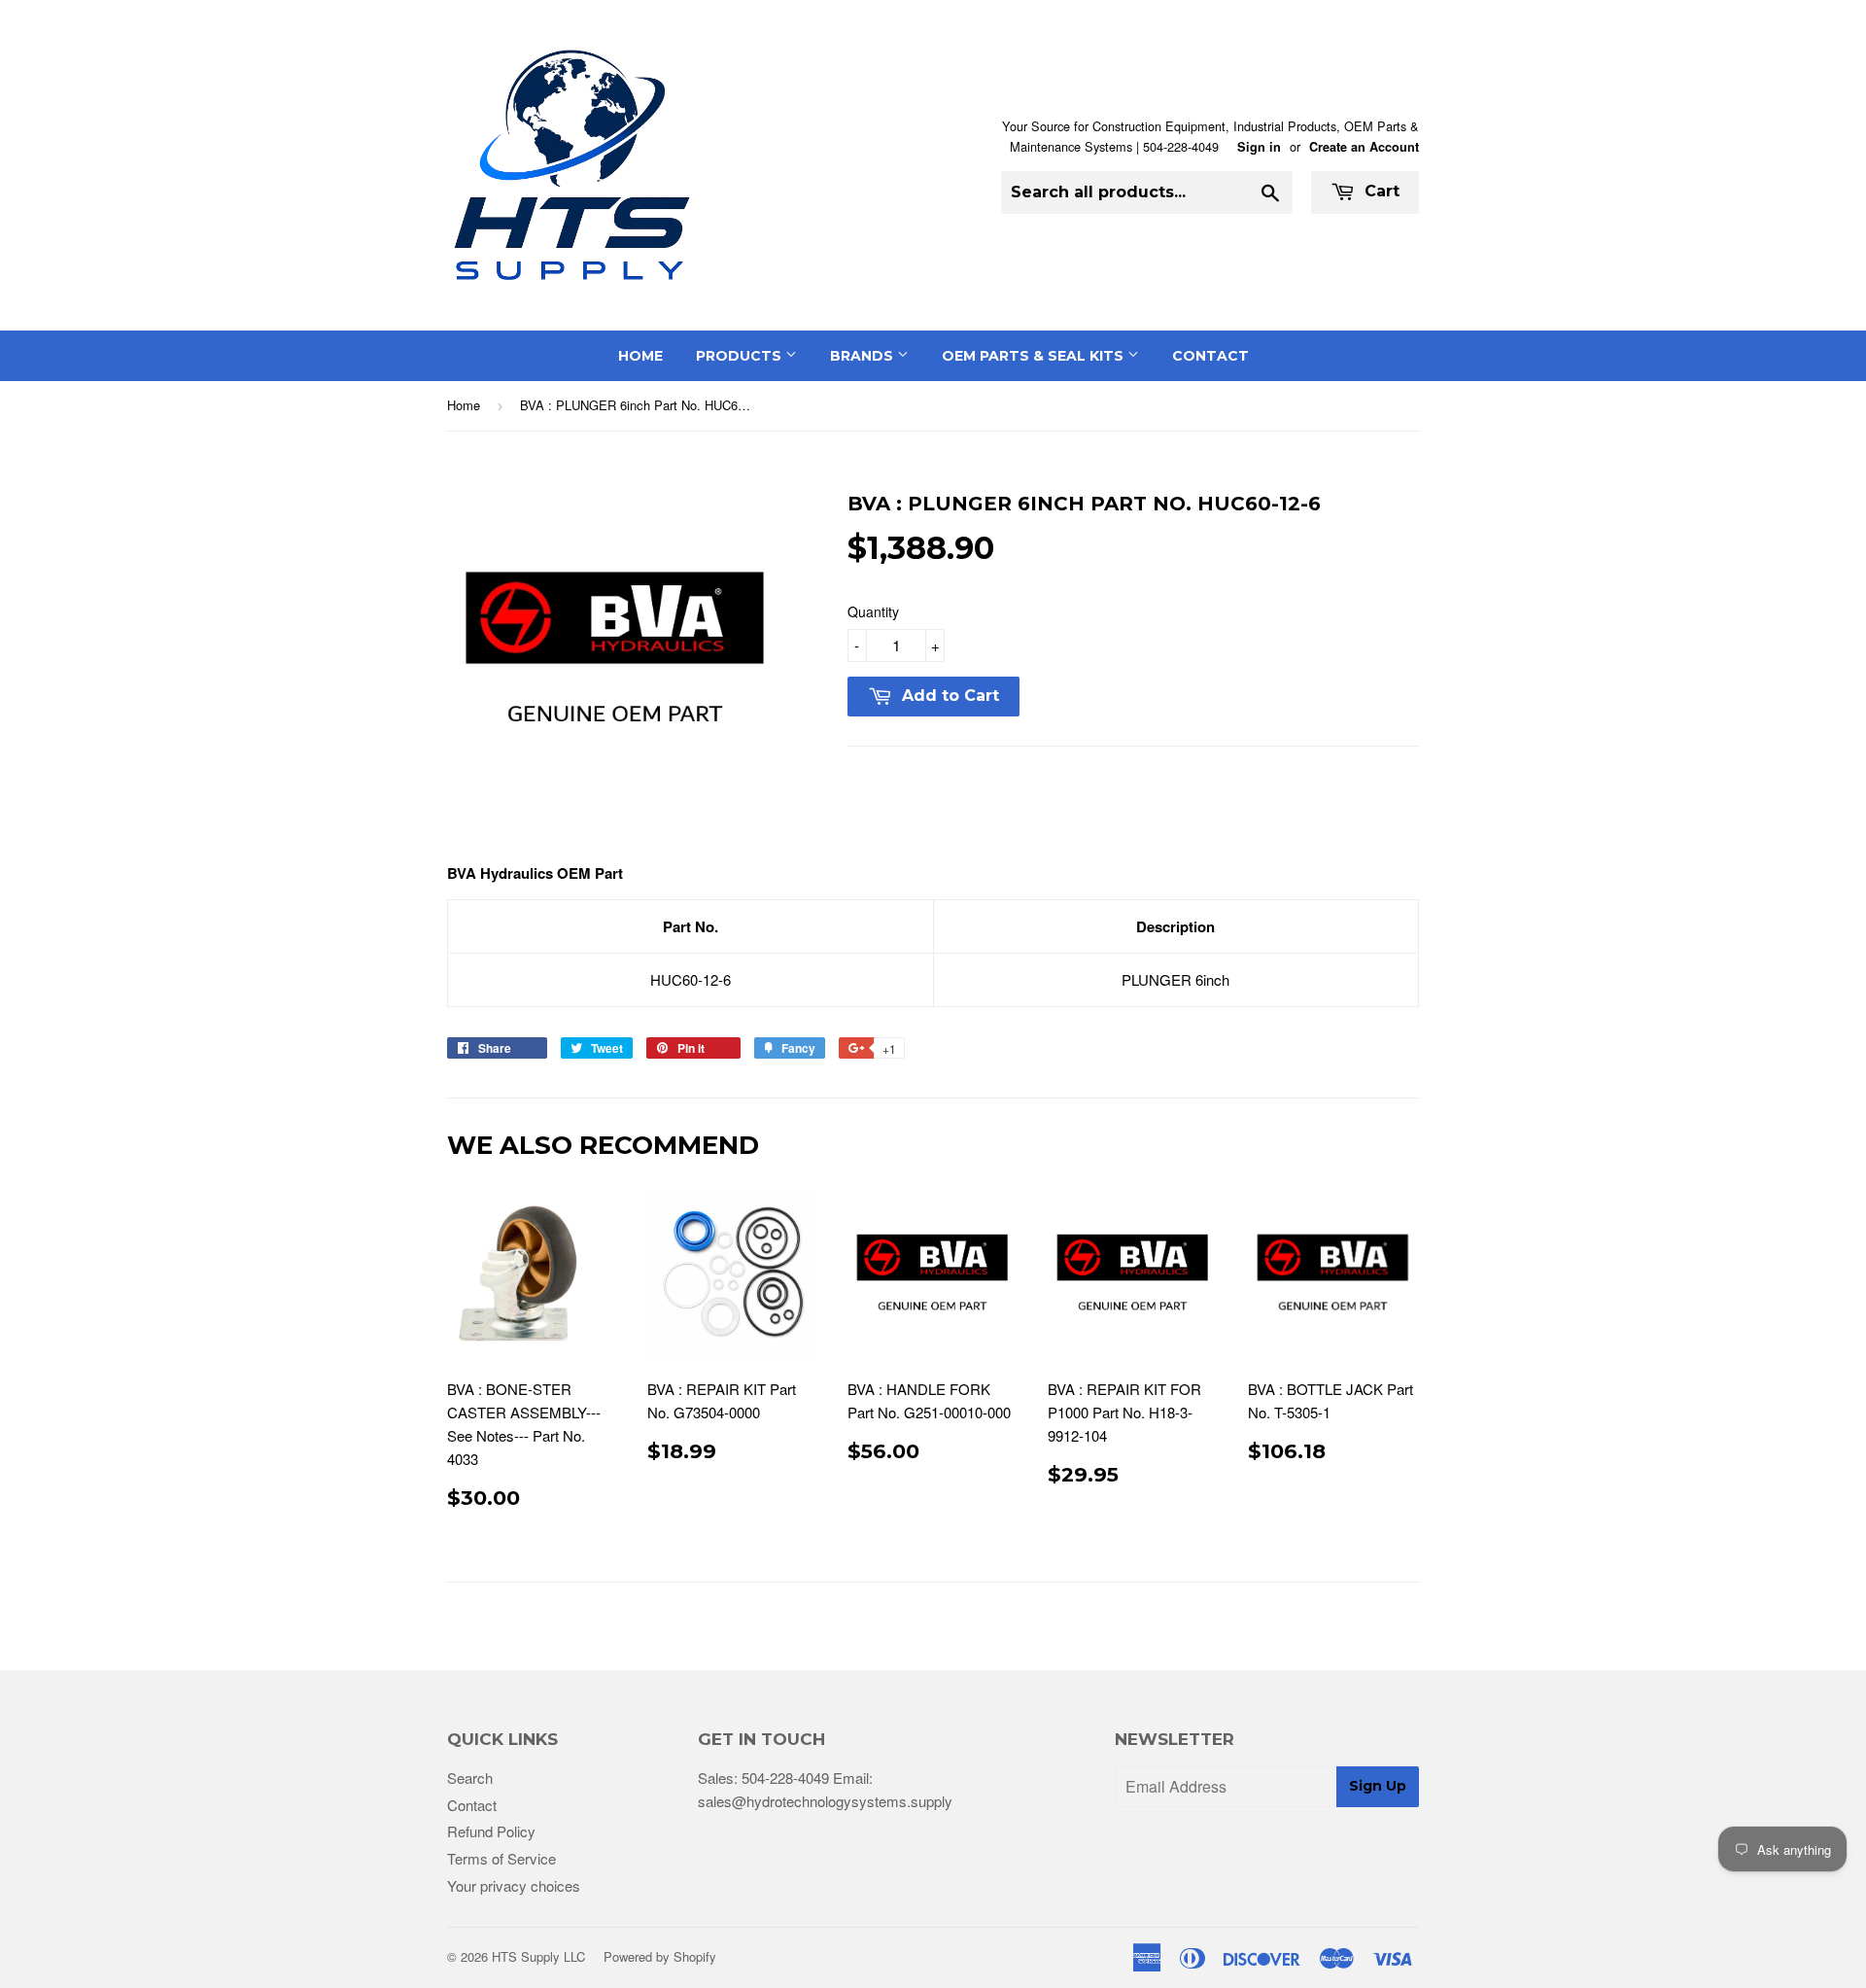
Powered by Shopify (660, 1956)
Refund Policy (491, 1831)
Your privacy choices (514, 1885)
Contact (1210, 356)
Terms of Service (501, 1858)
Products (741, 356)
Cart (1380, 191)
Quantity (873, 611)
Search (470, 1778)
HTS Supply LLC (538, 1956)
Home (640, 356)
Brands (864, 356)
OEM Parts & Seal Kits (1035, 356)
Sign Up (1378, 1786)
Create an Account (1364, 147)
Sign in (1259, 147)
